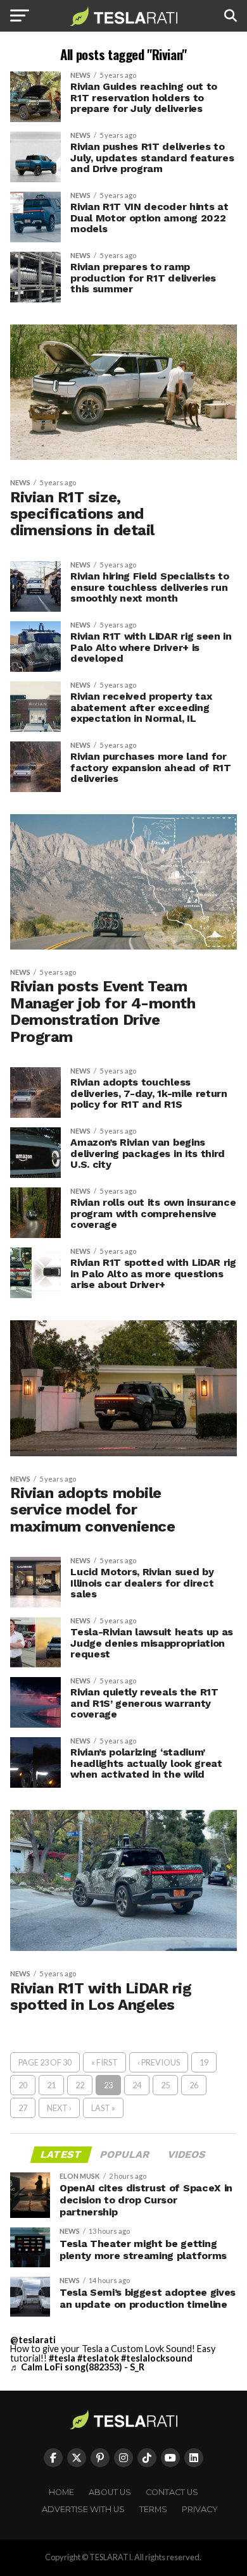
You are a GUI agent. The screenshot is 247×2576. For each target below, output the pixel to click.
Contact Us (172, 2492)
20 (23, 2085)
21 (51, 2085)
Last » (103, 2108)
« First (104, 2062)
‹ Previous (159, 2062)
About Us (110, 2492)
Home (61, 2492)
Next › (59, 2108)
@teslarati (33, 2340)
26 (194, 2085)
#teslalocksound (157, 2358)
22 (80, 2085)
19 (204, 2062)
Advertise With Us (83, 2509)
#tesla (62, 2358)
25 (165, 2085)
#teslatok (98, 2358)
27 (23, 2108)
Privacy (200, 2509)
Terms (153, 2509)
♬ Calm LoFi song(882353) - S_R (77, 2367)
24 (137, 2085)
